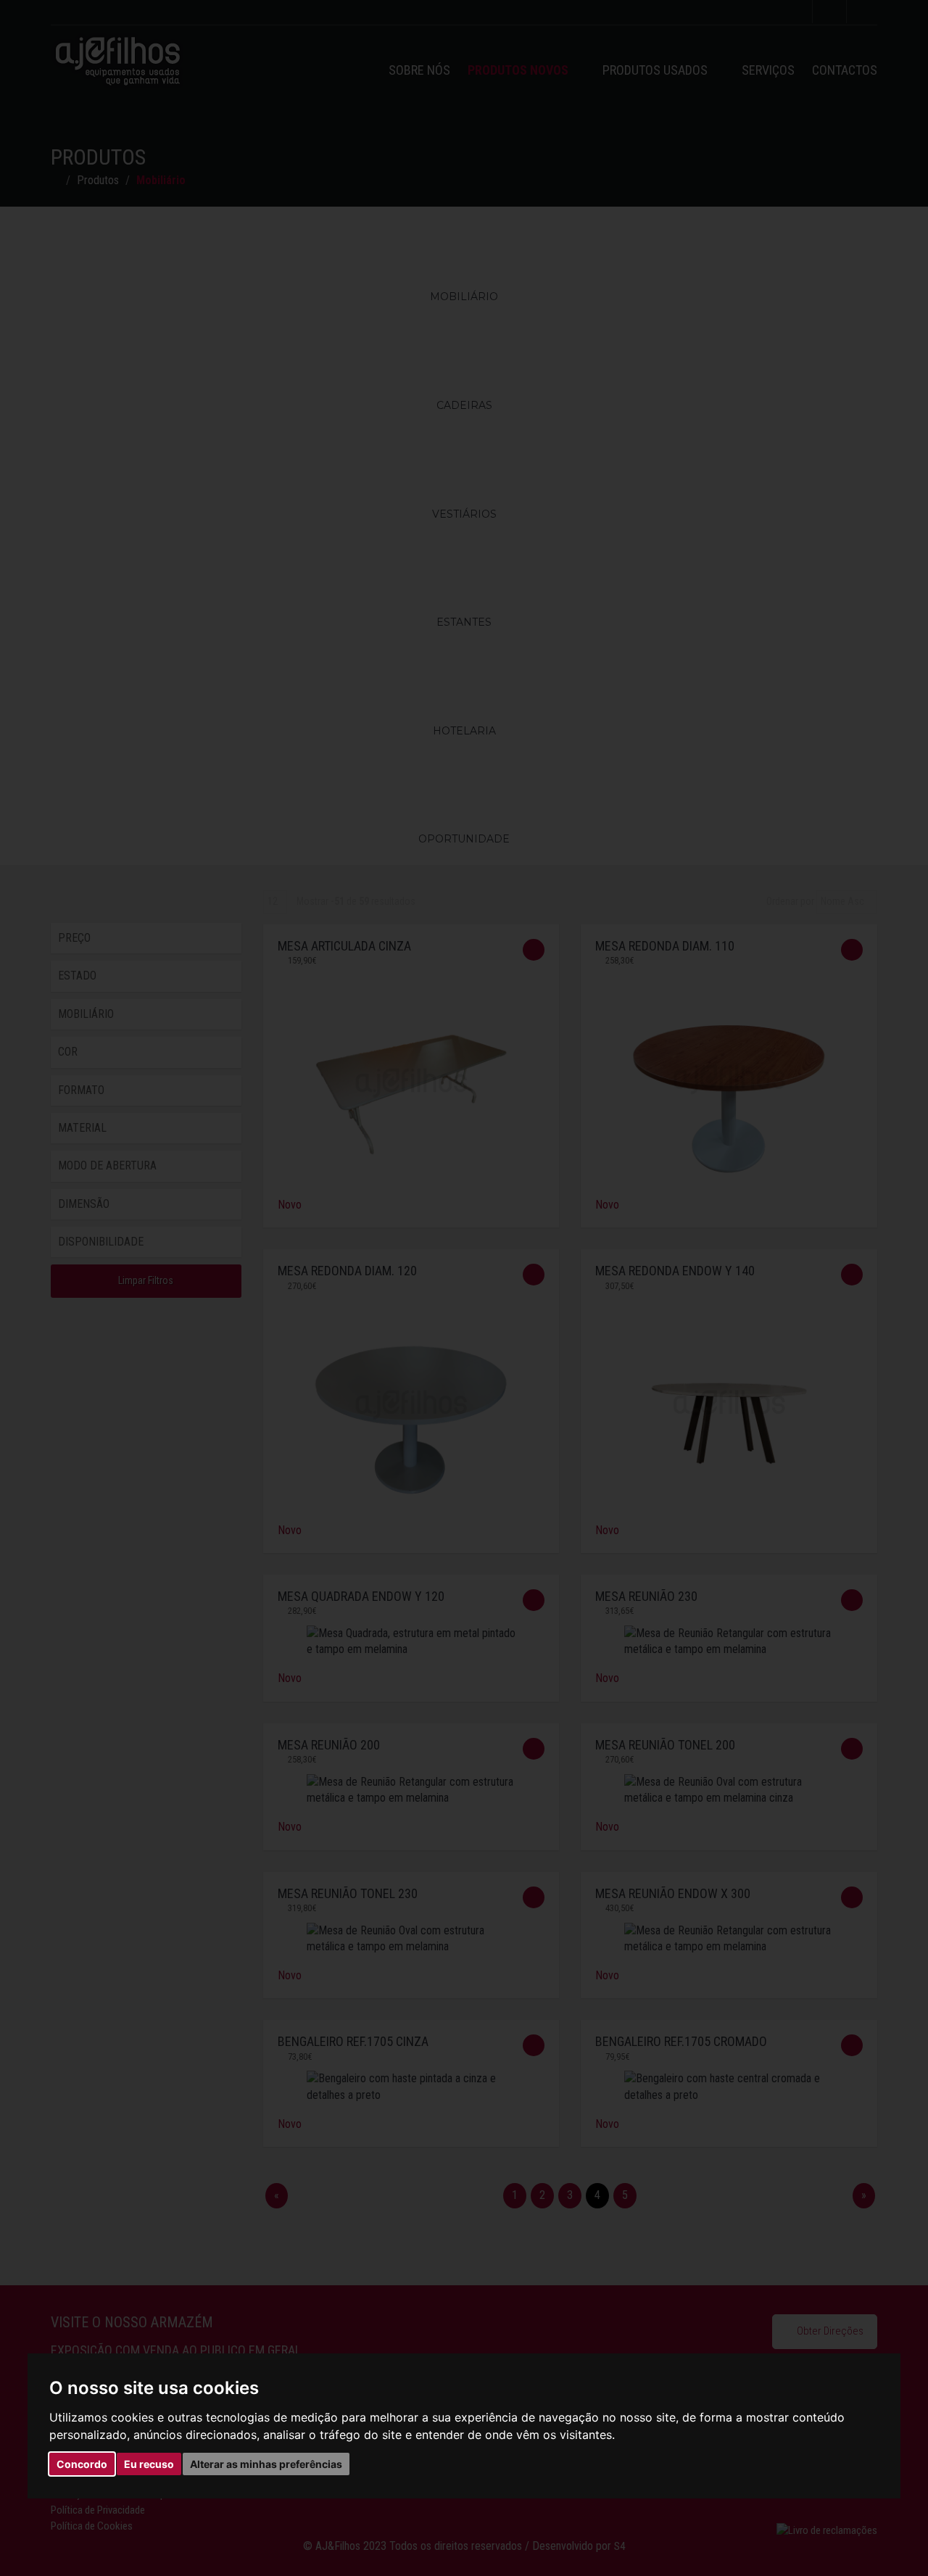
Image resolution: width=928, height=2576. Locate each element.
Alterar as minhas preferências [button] (266, 2464)
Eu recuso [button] (149, 2464)
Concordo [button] (82, 2464)
